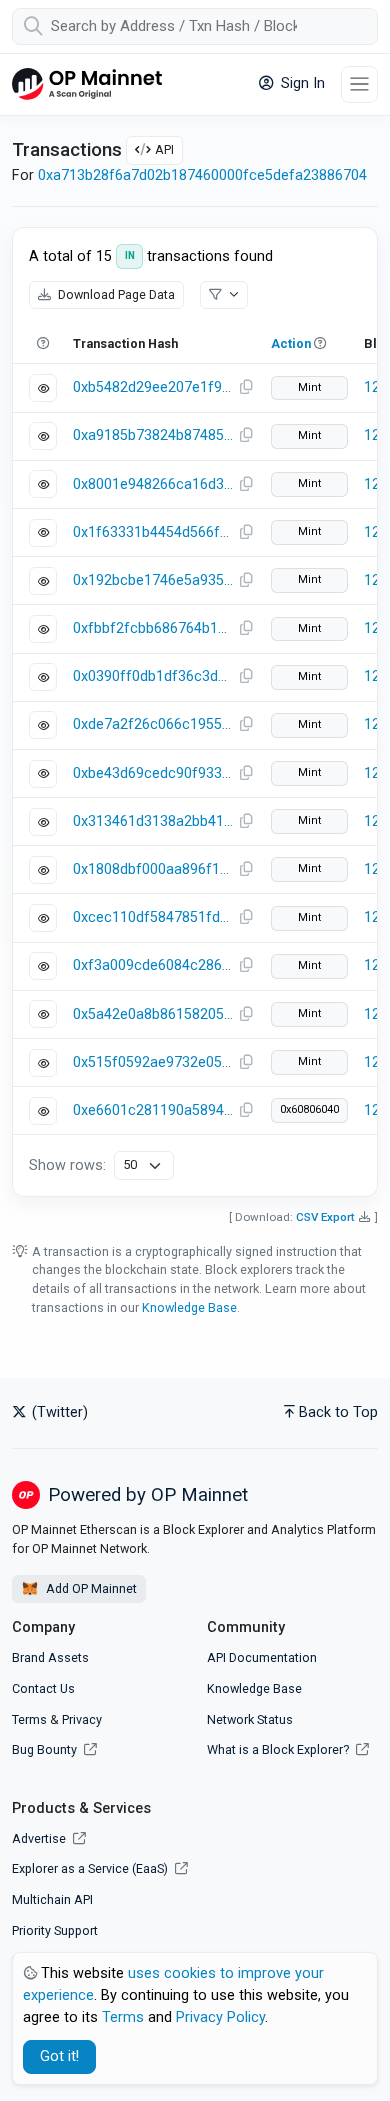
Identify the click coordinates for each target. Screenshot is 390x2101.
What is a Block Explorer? (279, 1749)
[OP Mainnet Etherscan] (87, 84)
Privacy (82, 1719)
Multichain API (52, 1899)
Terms (29, 1719)
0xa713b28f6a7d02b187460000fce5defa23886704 (202, 175)
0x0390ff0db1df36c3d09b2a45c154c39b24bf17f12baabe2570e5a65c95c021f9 (153, 676)
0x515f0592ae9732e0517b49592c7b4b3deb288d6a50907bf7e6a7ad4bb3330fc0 (153, 1062)
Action (291, 343)
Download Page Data (115, 294)
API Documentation (262, 1657)
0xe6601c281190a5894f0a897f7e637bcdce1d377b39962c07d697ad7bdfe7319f (153, 1110)
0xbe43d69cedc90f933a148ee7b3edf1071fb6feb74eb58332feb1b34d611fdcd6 (153, 773)
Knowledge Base (189, 1307)
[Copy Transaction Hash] (246, 388)
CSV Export (325, 1217)
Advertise (40, 1838)
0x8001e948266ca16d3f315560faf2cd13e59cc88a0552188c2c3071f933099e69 (153, 484)
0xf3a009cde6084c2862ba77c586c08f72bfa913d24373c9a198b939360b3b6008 (153, 965)
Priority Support (55, 1930)
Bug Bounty (44, 1749)
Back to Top (338, 1412)
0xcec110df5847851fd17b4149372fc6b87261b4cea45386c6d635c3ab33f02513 (153, 917)
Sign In (301, 83)
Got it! (59, 2056)
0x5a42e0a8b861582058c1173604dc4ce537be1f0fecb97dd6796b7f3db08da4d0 (153, 1014)
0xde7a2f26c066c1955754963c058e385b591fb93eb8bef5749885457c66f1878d (153, 724)
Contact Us (43, 1688)
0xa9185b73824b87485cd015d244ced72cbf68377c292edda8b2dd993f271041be (153, 435)
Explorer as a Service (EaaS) (91, 1868)
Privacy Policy (220, 2017)
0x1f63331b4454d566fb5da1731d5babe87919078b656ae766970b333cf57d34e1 (153, 532)
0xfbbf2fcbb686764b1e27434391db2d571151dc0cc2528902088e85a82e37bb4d (153, 628)
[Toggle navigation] (359, 84)
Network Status (250, 1719)
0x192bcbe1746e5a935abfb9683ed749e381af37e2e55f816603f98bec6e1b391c (153, 580)
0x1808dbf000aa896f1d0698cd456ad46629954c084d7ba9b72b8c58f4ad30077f (153, 869)
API (164, 149)
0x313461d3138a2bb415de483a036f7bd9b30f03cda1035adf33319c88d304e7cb (153, 821)
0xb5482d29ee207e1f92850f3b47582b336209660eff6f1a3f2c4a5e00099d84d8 (153, 387)
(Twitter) (58, 1412)
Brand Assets (50, 1657)
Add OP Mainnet (90, 1588)
